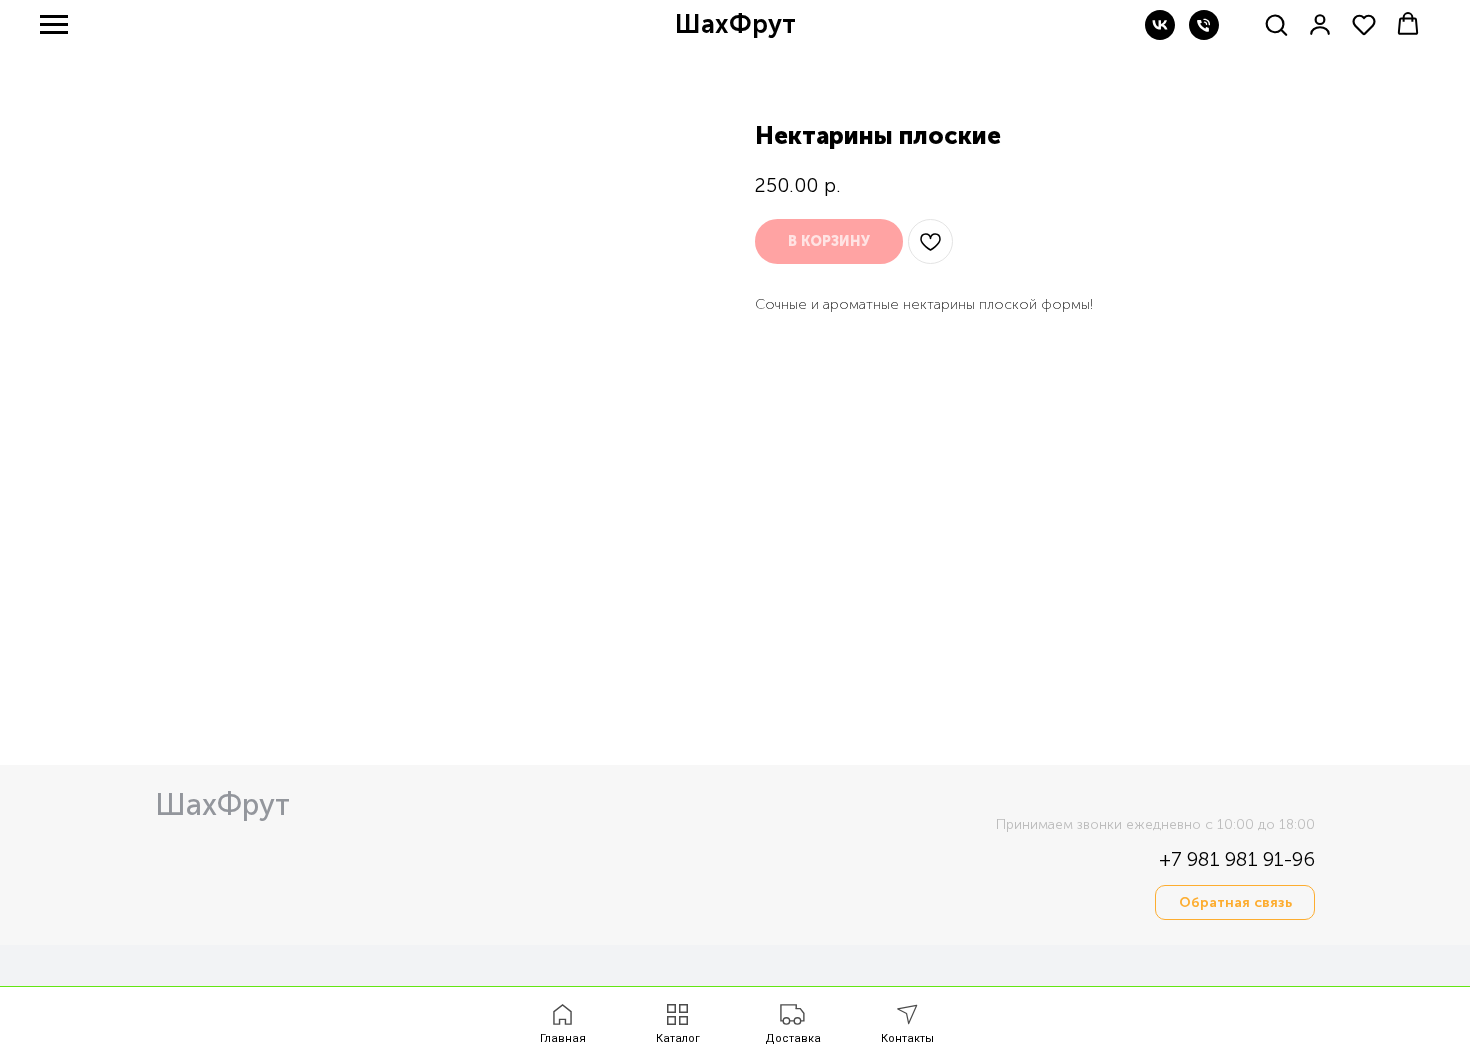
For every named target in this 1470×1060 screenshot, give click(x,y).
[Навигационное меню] (54, 25)
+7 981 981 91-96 (1237, 859)
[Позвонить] (1204, 34)
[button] (1276, 24)
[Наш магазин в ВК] (1160, 34)
